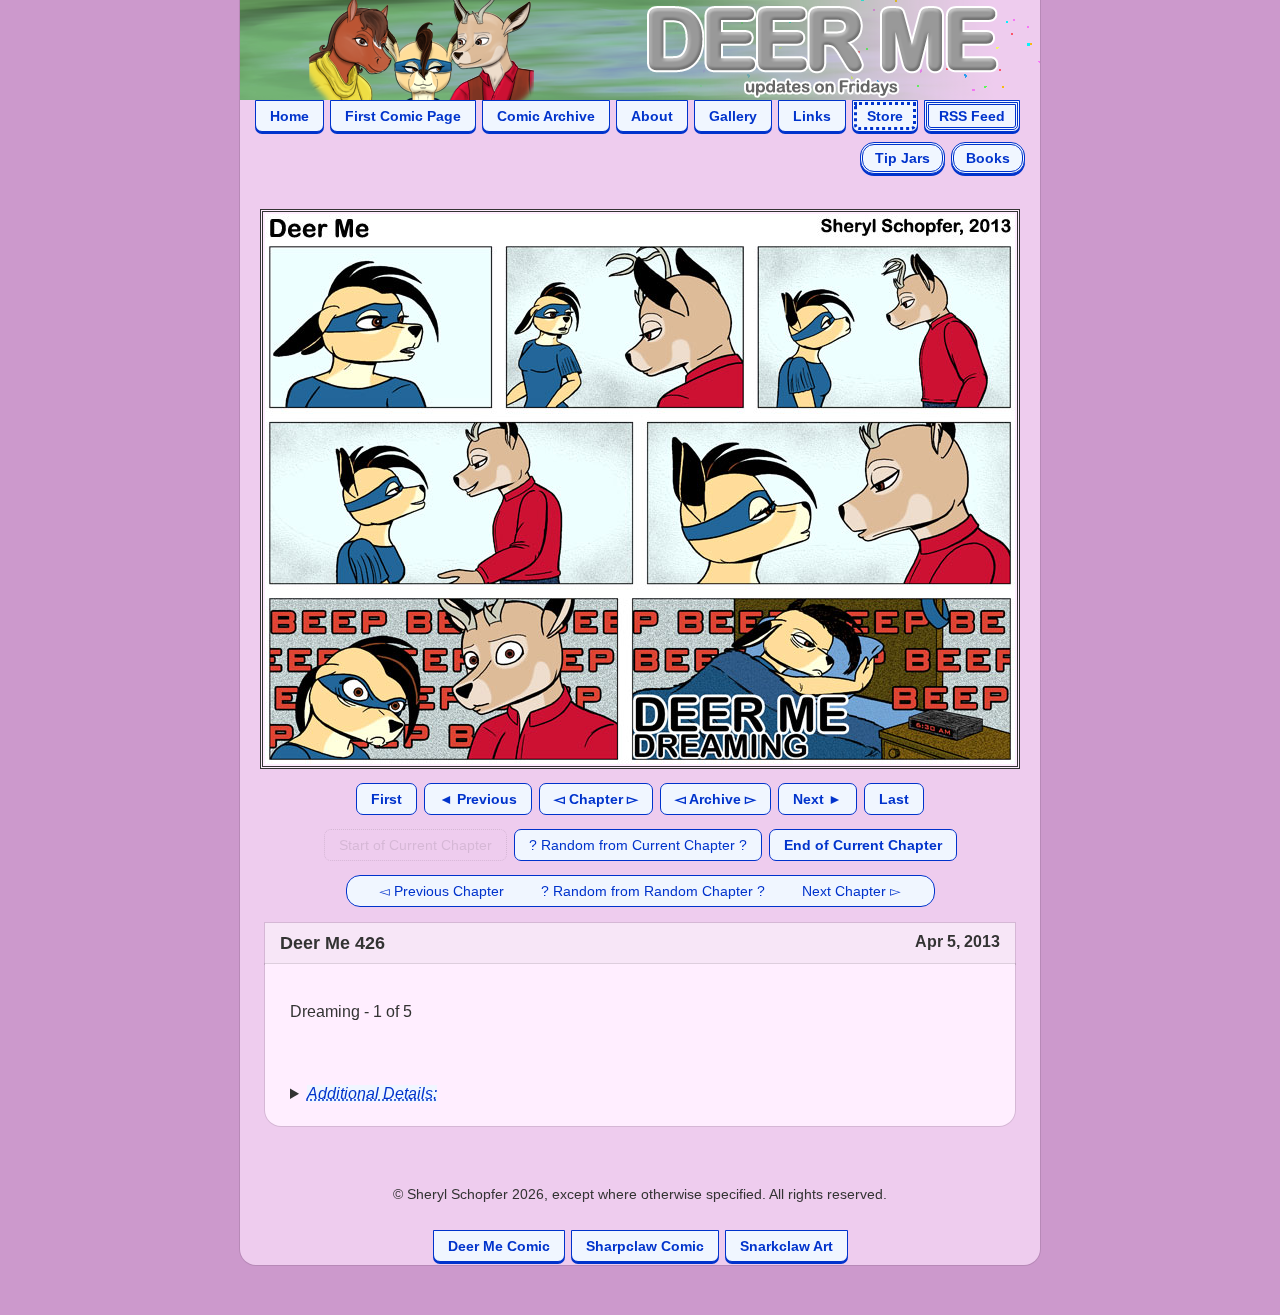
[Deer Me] (620, 48)
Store (885, 116)
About (652, 116)
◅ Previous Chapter (441, 891)
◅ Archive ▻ (715, 799)
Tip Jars (902, 158)
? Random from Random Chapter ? (653, 891)
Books (988, 158)
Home (289, 116)
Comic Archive (546, 116)
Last (894, 799)
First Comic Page (403, 116)
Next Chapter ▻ (851, 891)
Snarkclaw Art (786, 1246)
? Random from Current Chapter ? (638, 845)
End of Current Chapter (863, 845)
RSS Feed (972, 116)
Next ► (817, 799)
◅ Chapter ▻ (596, 799)
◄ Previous (478, 799)
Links (812, 116)
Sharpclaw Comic (645, 1246)
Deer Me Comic (499, 1246)
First (386, 799)
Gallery (733, 116)
